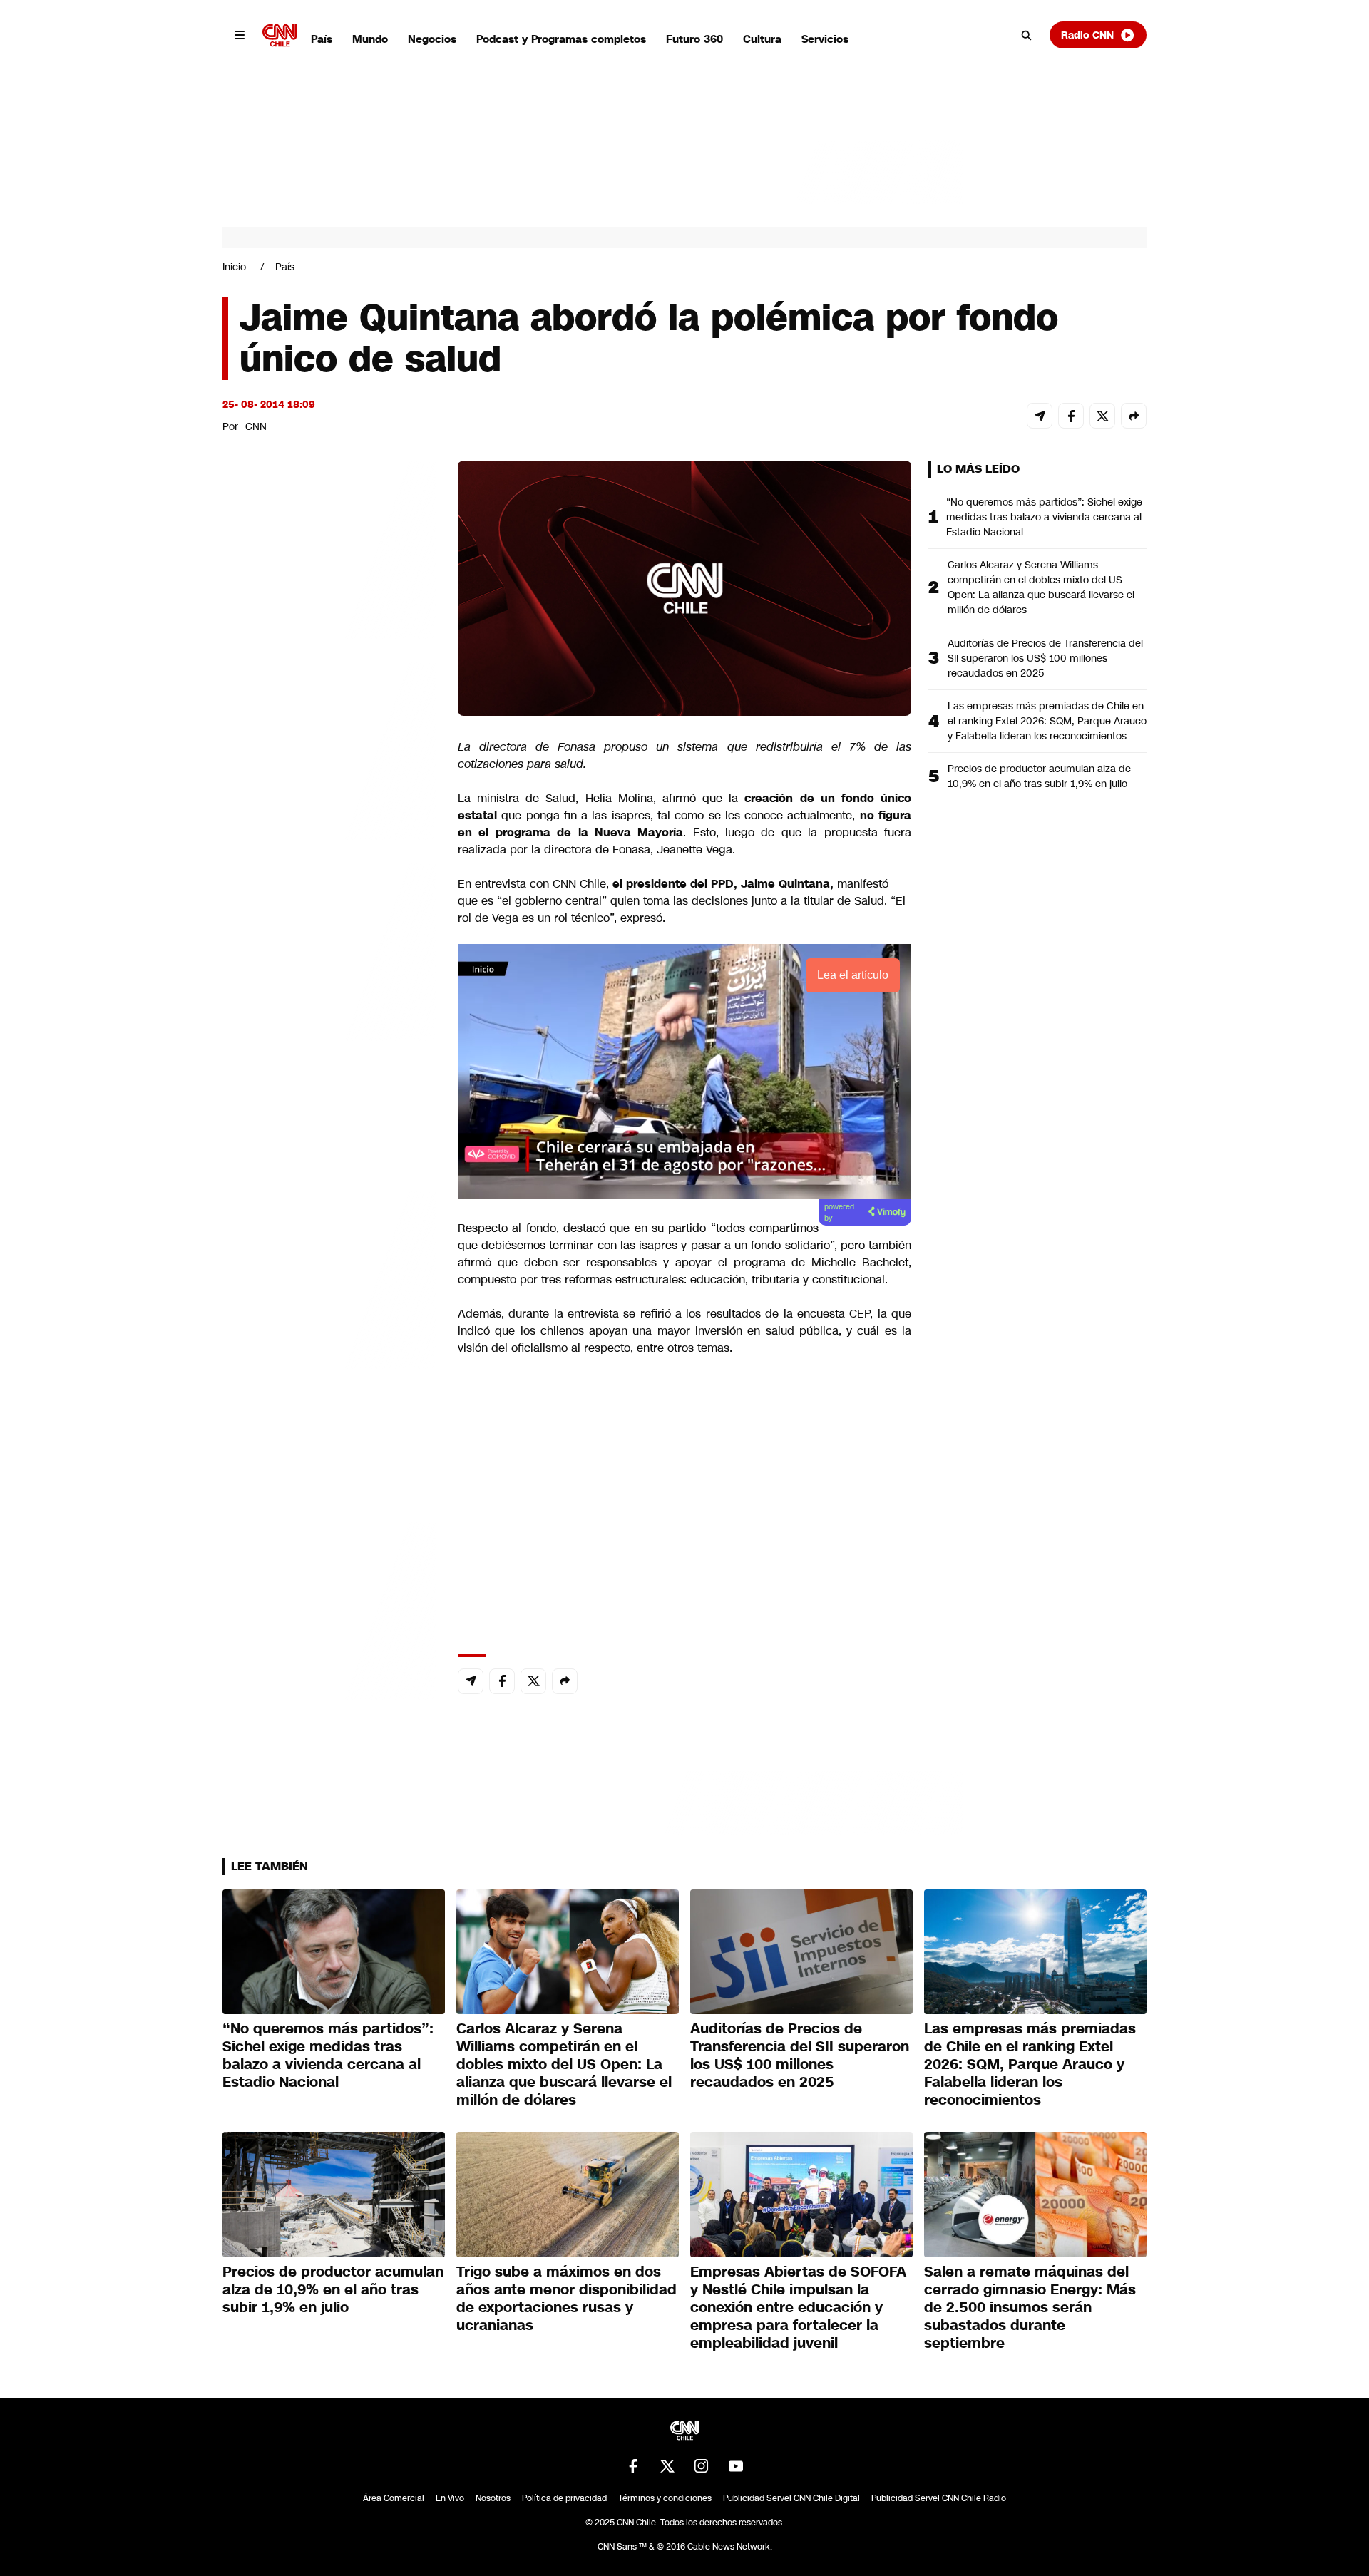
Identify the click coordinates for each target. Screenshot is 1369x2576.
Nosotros (493, 2498)
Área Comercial (394, 2498)
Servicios (825, 39)
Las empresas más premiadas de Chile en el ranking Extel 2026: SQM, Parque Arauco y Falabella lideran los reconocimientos (1047, 721)
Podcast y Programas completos (561, 39)
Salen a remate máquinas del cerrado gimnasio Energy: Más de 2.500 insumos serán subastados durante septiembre (1030, 2307)
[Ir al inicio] (280, 35)
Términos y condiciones (665, 2498)
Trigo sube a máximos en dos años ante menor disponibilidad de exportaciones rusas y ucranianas (566, 2298)
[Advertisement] (329, 1278)
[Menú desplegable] (240, 35)
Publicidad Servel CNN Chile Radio (939, 2498)
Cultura (762, 39)
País (322, 39)
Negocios (432, 39)
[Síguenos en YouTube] (736, 2466)
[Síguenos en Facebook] (633, 2466)
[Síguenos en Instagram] (702, 2466)
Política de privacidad (564, 2498)
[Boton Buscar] (1027, 35)
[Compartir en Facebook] (1071, 416)
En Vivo (450, 2498)
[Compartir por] (1134, 416)
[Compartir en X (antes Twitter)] (1102, 416)
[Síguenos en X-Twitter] (667, 2466)
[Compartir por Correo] (1040, 416)
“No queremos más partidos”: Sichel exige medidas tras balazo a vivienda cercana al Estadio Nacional (1044, 517)
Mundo (370, 39)
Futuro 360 (694, 39)
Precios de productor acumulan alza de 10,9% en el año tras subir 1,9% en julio (1039, 776)
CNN (256, 426)
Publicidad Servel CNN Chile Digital (791, 2498)
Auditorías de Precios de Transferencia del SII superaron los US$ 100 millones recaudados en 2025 (1045, 658)
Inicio (234, 267)
